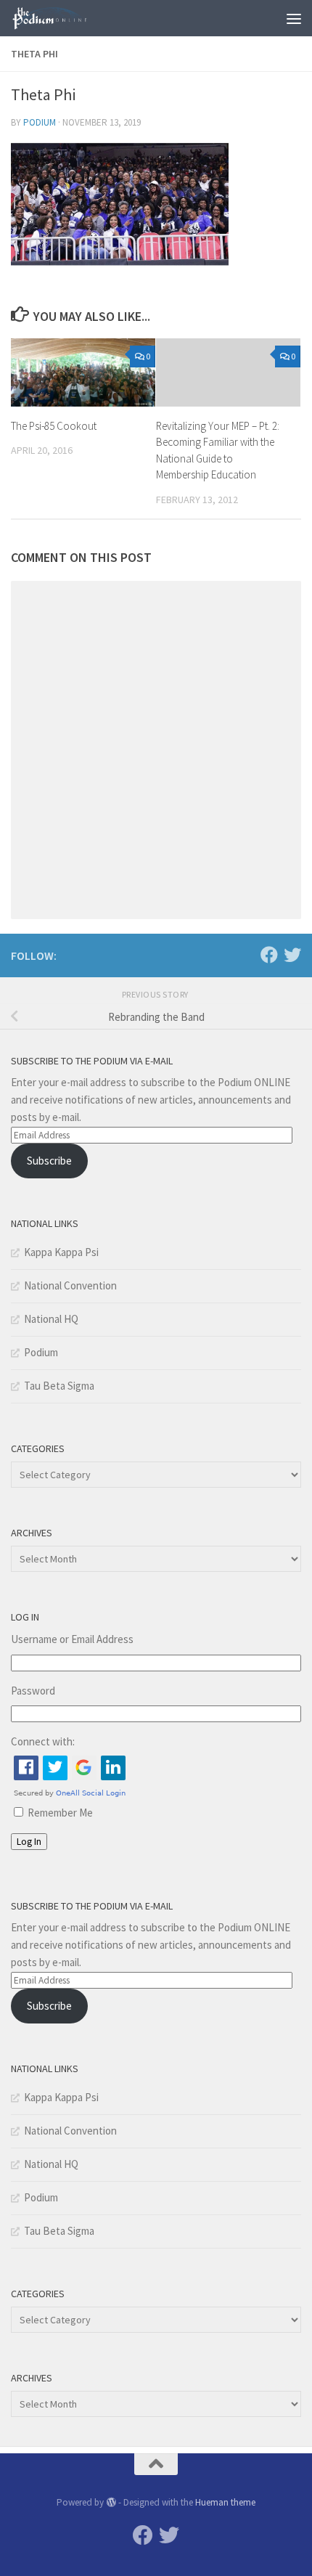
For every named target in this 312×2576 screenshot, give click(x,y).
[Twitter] (292, 955)
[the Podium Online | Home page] (64, 18)
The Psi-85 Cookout (54, 426)
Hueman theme (225, 2502)
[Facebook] (269, 955)
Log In (29, 1842)
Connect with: (43, 1741)
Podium (40, 122)
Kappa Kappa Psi (61, 1252)
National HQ (51, 1319)
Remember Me (60, 1813)
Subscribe (49, 1161)
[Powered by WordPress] (111, 2502)
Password (33, 1691)
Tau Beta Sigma (59, 1386)
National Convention (70, 1285)
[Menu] (294, 18)
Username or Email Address (72, 1639)
